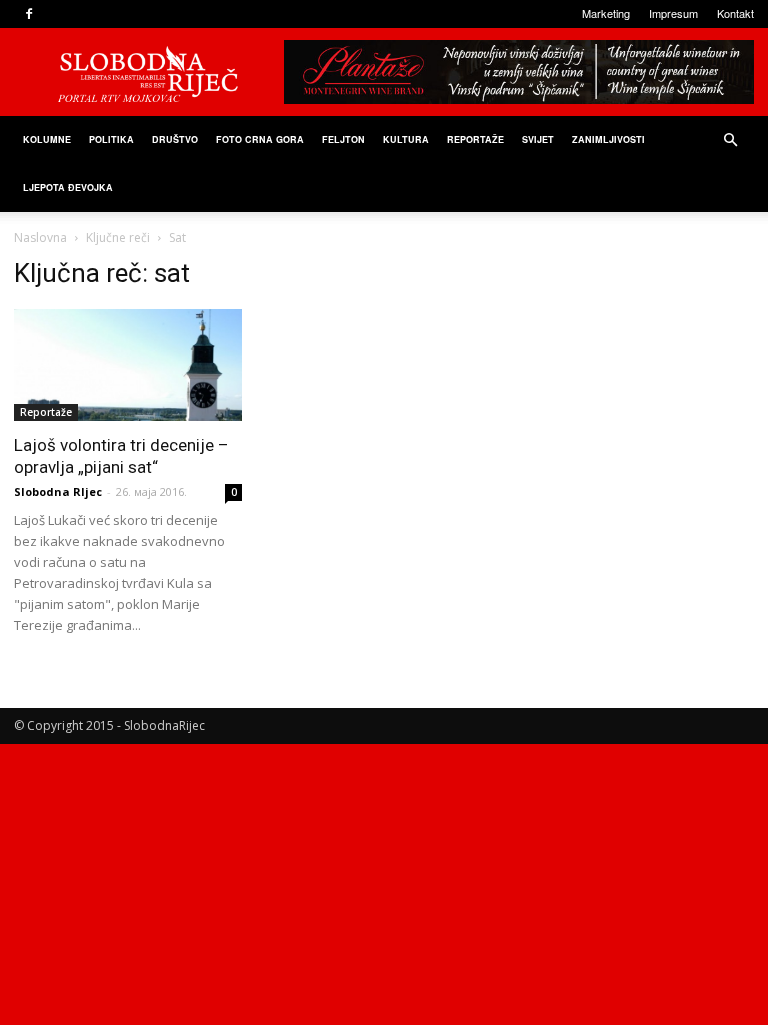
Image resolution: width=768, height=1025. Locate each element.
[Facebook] (29, 14)
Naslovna (40, 237)
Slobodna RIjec (58, 491)
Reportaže (475, 139)
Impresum (673, 13)
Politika (111, 139)
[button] (730, 140)
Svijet (538, 139)
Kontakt (735, 13)
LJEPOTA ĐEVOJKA (68, 187)
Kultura (406, 139)
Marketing (606, 13)
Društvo (175, 139)
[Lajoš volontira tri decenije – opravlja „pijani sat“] (128, 365)
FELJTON (343, 139)
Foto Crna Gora (260, 139)
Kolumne (47, 139)
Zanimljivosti (608, 139)
